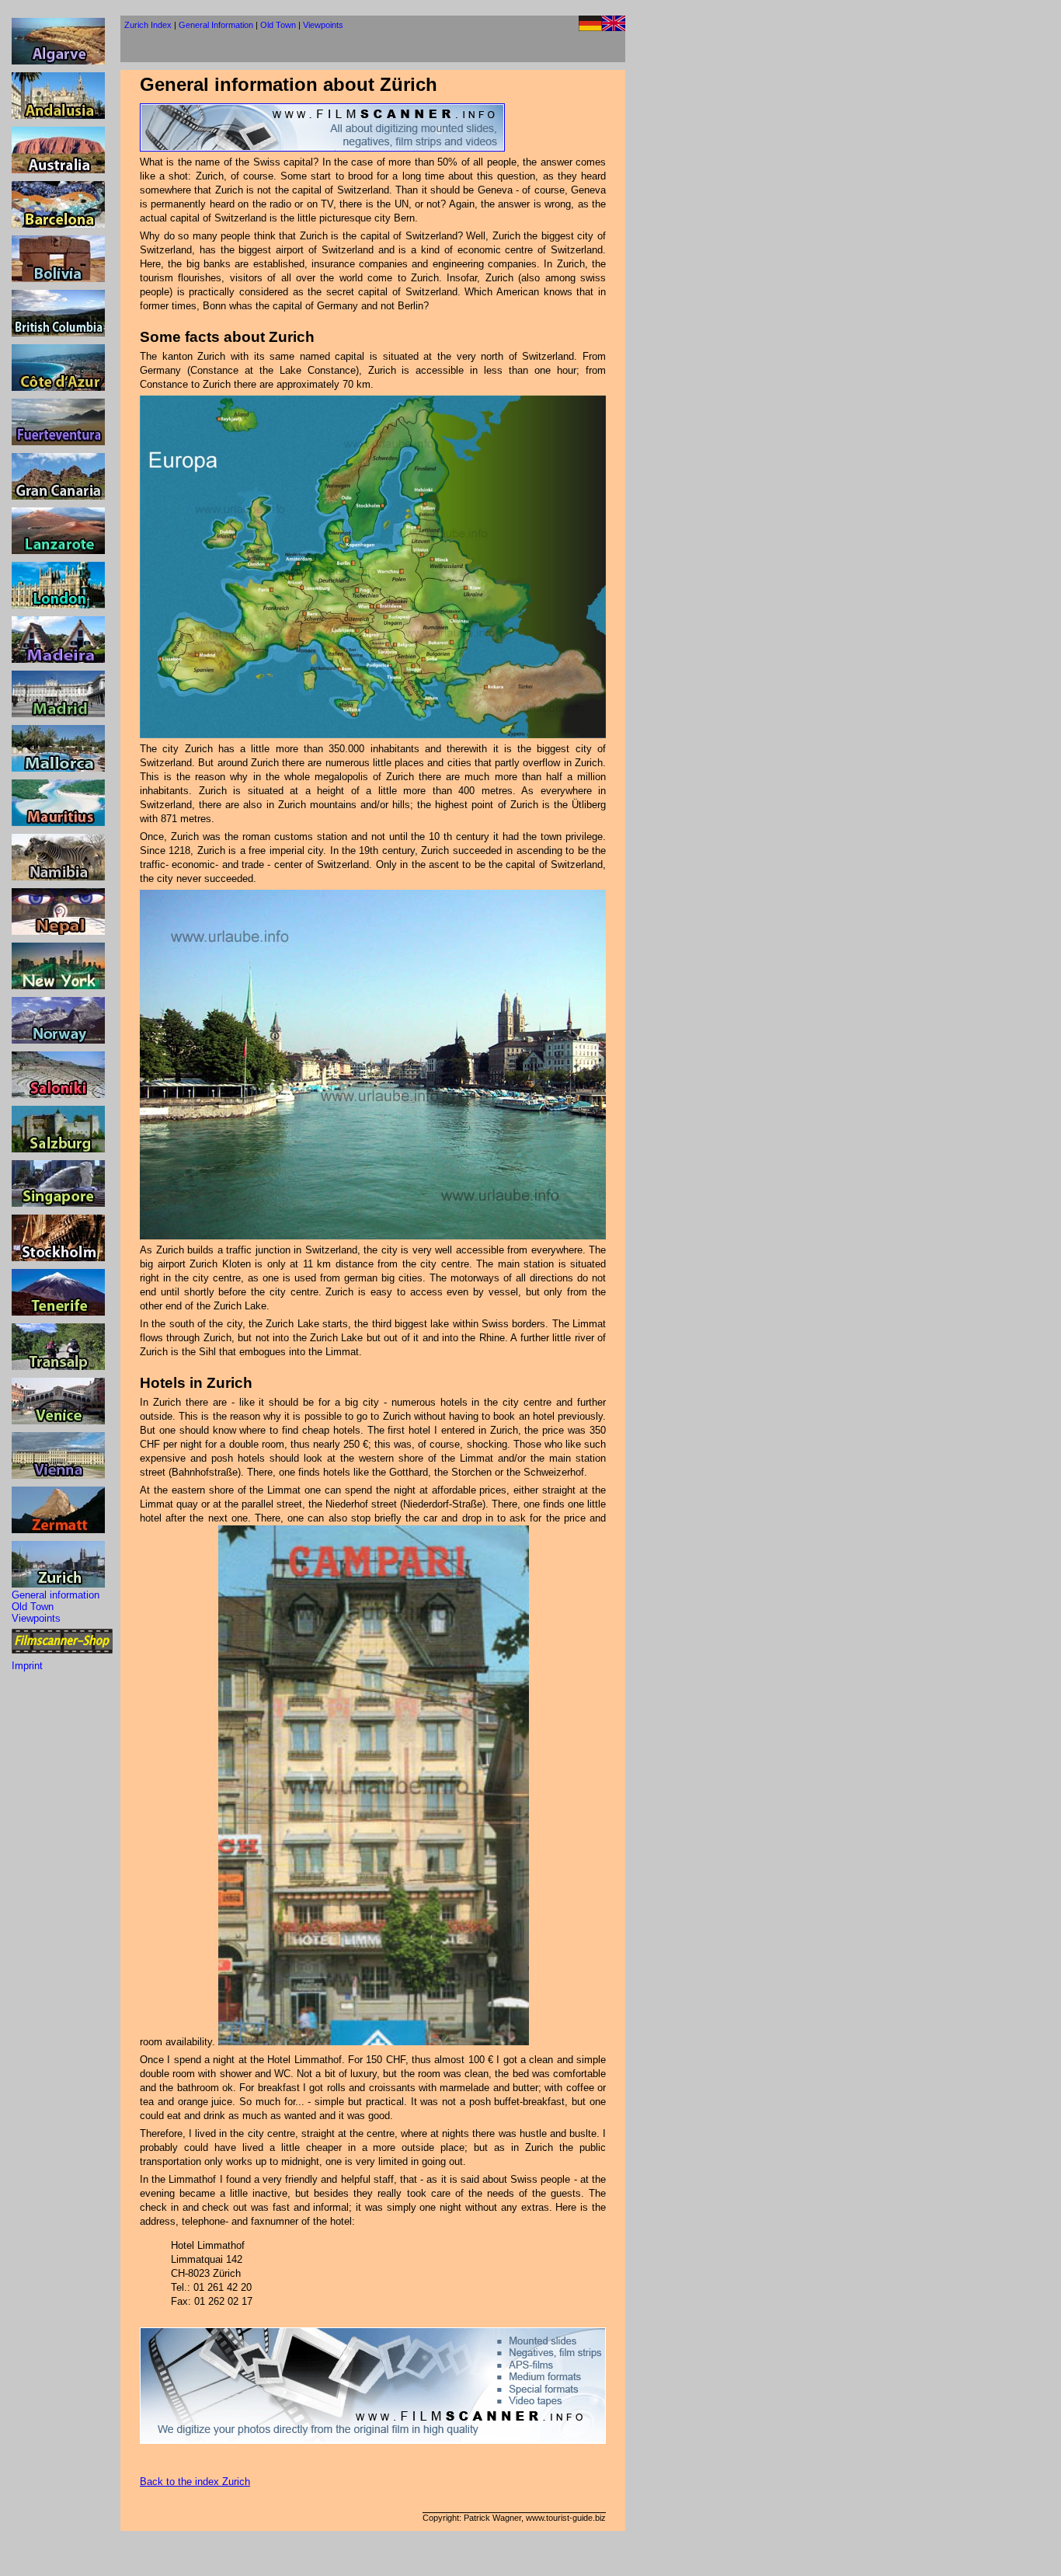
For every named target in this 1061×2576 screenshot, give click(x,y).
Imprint (27, 1666)
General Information (216, 25)
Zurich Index (148, 25)
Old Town (33, 1607)
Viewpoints (36, 1618)
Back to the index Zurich (195, 2482)
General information (56, 1595)
